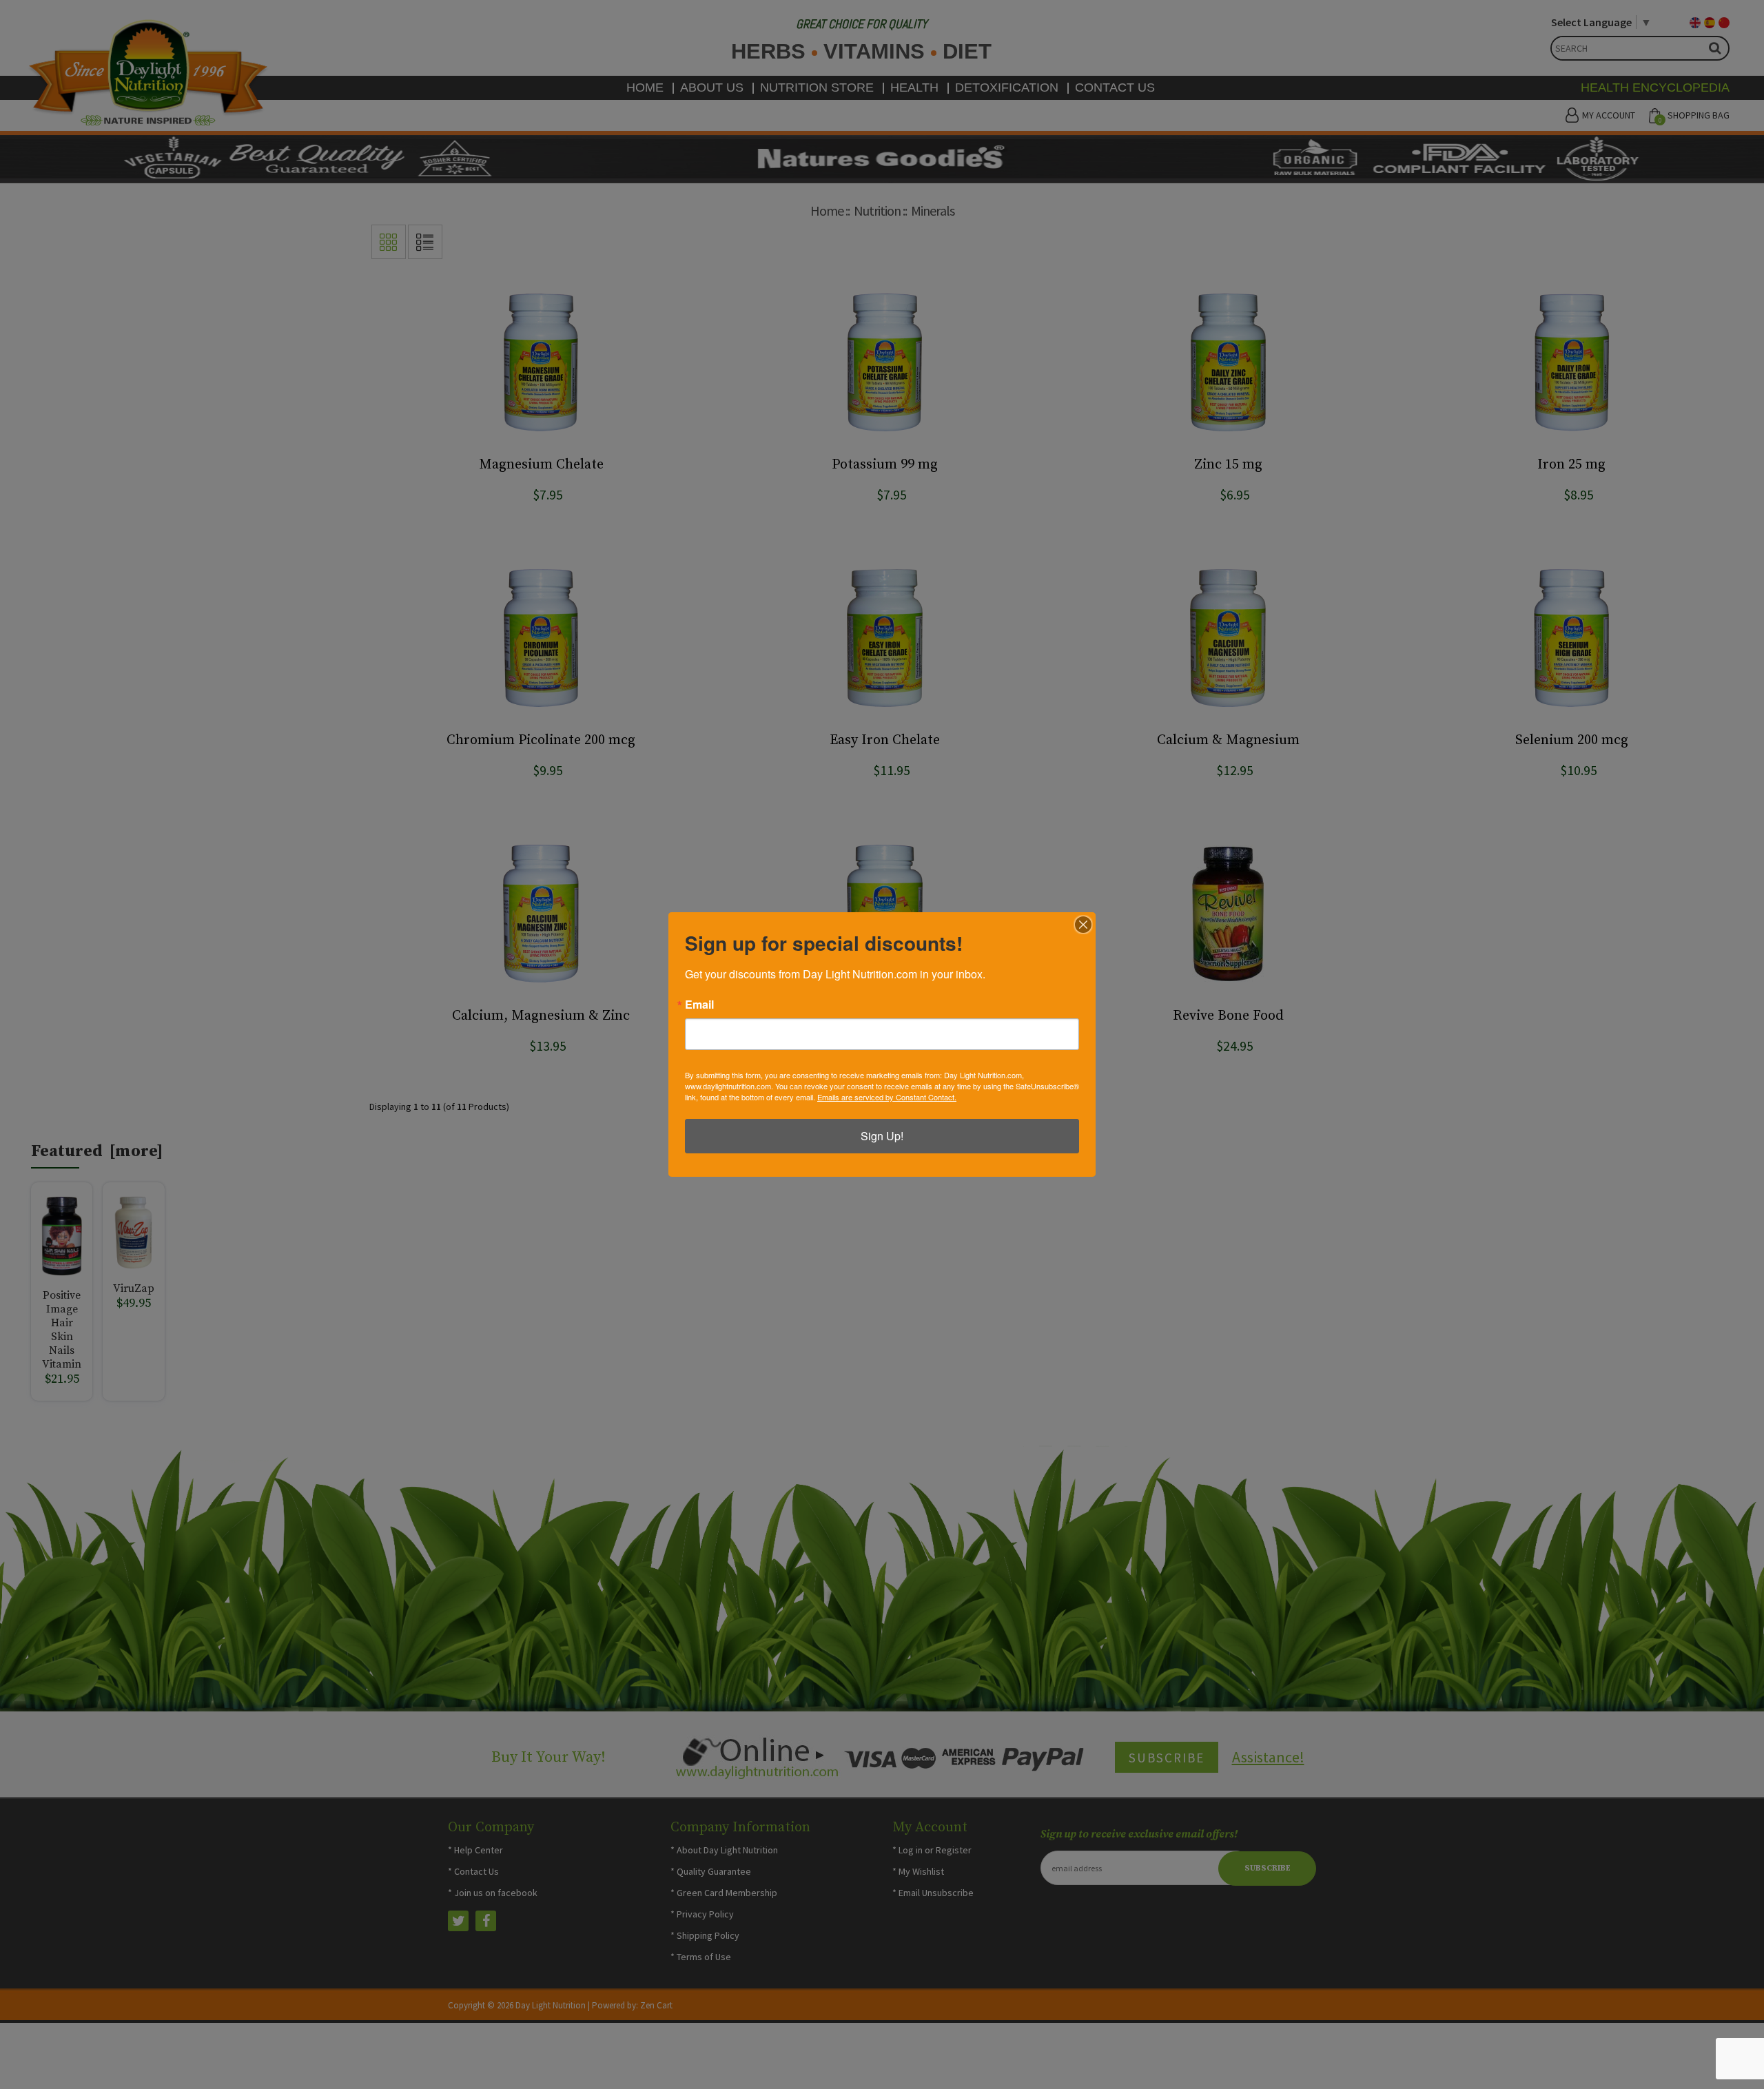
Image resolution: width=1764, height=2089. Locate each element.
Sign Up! (882, 1136)
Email (699, 1005)
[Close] (1083, 925)
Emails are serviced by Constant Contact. (887, 1097)
